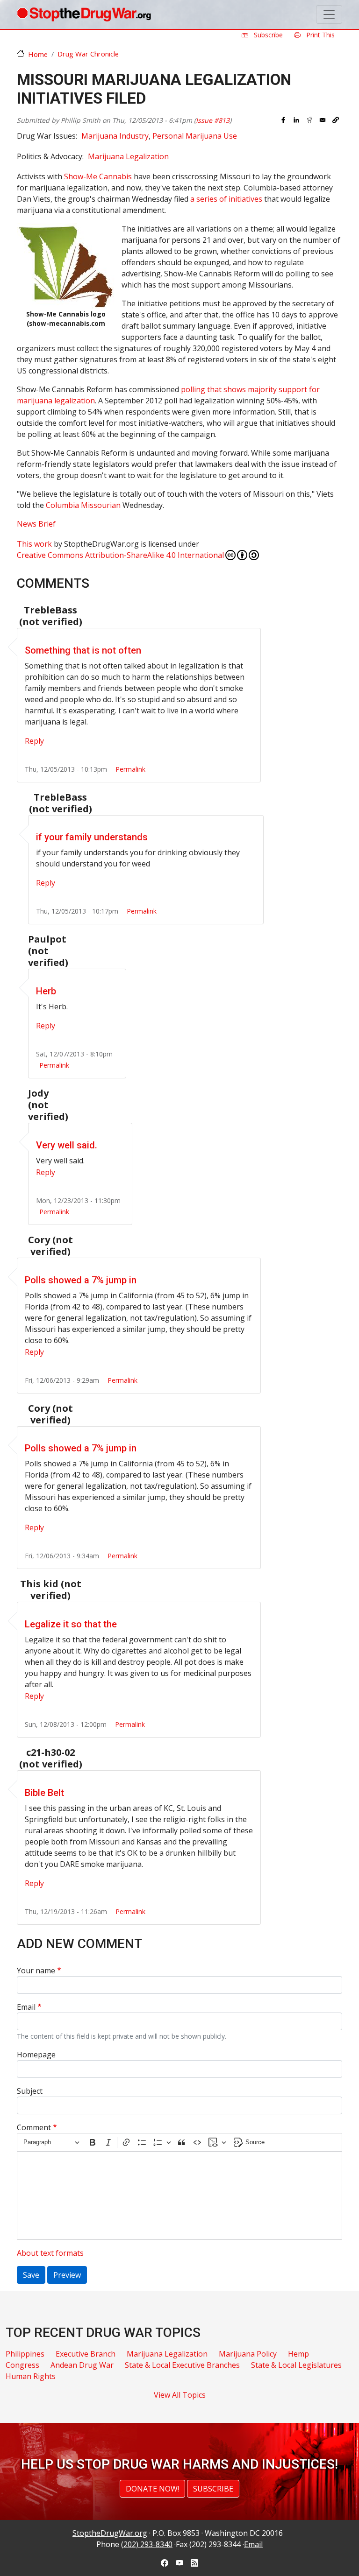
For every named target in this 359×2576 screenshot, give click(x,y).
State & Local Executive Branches (182, 2365)
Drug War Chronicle (88, 54)
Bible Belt (44, 1793)
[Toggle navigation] (329, 14)
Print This (320, 35)
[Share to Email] (323, 120)
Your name (36, 1971)
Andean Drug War (82, 2365)
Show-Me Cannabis (98, 176)
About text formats (50, 2253)
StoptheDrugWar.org (110, 2533)
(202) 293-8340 (147, 2544)
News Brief (36, 524)
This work (34, 544)
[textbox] (179, 2196)
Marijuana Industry (115, 136)
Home (38, 54)
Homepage (36, 2055)
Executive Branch (86, 2354)
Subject (30, 2091)
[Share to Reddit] (309, 120)
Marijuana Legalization (128, 156)
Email (26, 2007)
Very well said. (67, 1145)
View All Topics (180, 2395)
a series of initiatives (226, 199)
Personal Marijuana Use (195, 136)
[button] (336, 120)
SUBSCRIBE (213, 2489)
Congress (22, 2365)
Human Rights (31, 2376)
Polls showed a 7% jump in (81, 1280)
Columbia (83, 505)
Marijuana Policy (248, 2354)
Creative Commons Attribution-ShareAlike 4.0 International (120, 555)
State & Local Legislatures (296, 2365)
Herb (46, 991)
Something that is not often (83, 650)
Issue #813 (213, 120)
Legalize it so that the (71, 1624)
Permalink (130, 769)
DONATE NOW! (152, 2489)
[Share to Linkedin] (296, 120)
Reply (34, 741)
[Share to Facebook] (283, 120)
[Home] (84, 14)
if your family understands (92, 837)
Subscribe (267, 35)
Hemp (298, 2354)
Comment (34, 2127)
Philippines (25, 2354)
